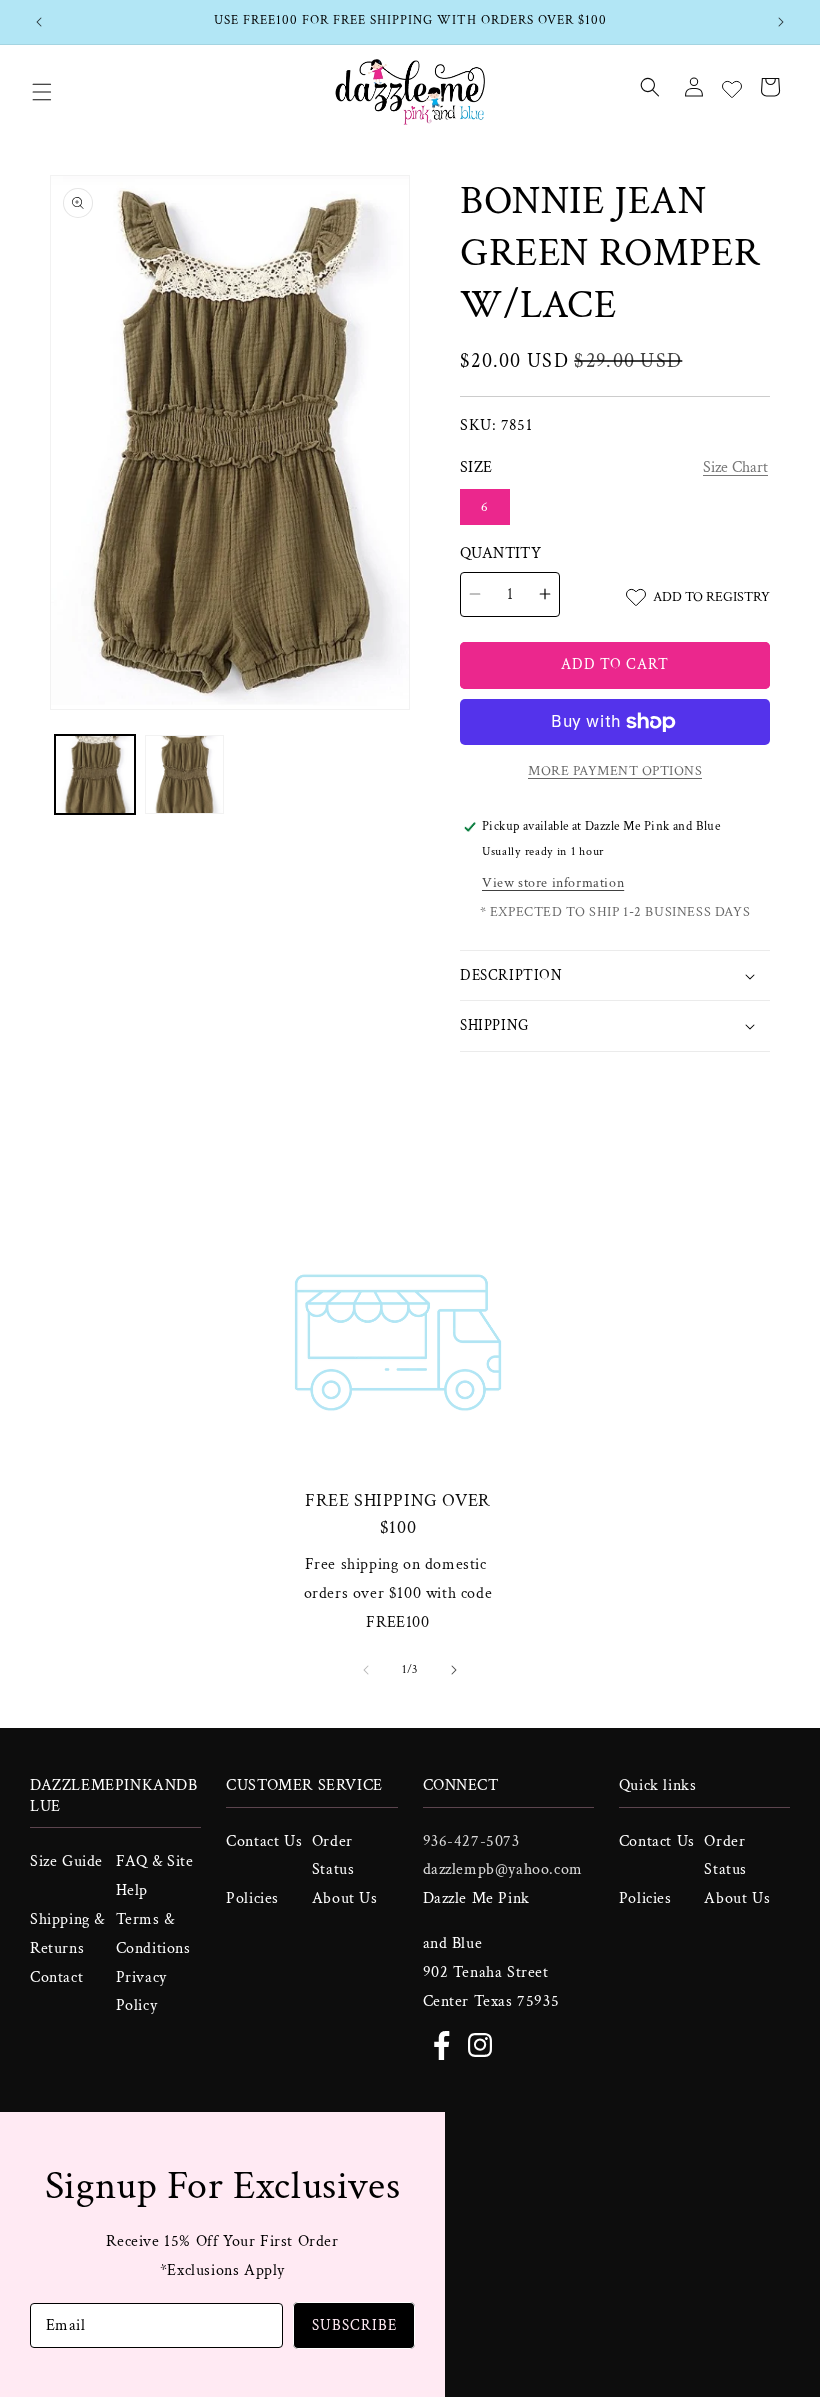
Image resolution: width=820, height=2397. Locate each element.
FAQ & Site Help (155, 1876)
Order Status (333, 1856)
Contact (56, 1977)
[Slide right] (454, 1670)
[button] (42, 92)
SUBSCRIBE (354, 2325)
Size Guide (66, 1861)
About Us (345, 1898)
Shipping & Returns (67, 1934)
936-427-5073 (471, 1841)
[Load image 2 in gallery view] (185, 775)
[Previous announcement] (39, 22)
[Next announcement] (781, 22)
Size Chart (735, 467)
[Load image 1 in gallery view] (95, 775)
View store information (553, 883)
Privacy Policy (141, 1992)
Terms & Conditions (153, 1934)
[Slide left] (366, 1670)
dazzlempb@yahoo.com (503, 1869)
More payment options (615, 771)
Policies (252, 1898)
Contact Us (264, 1841)
